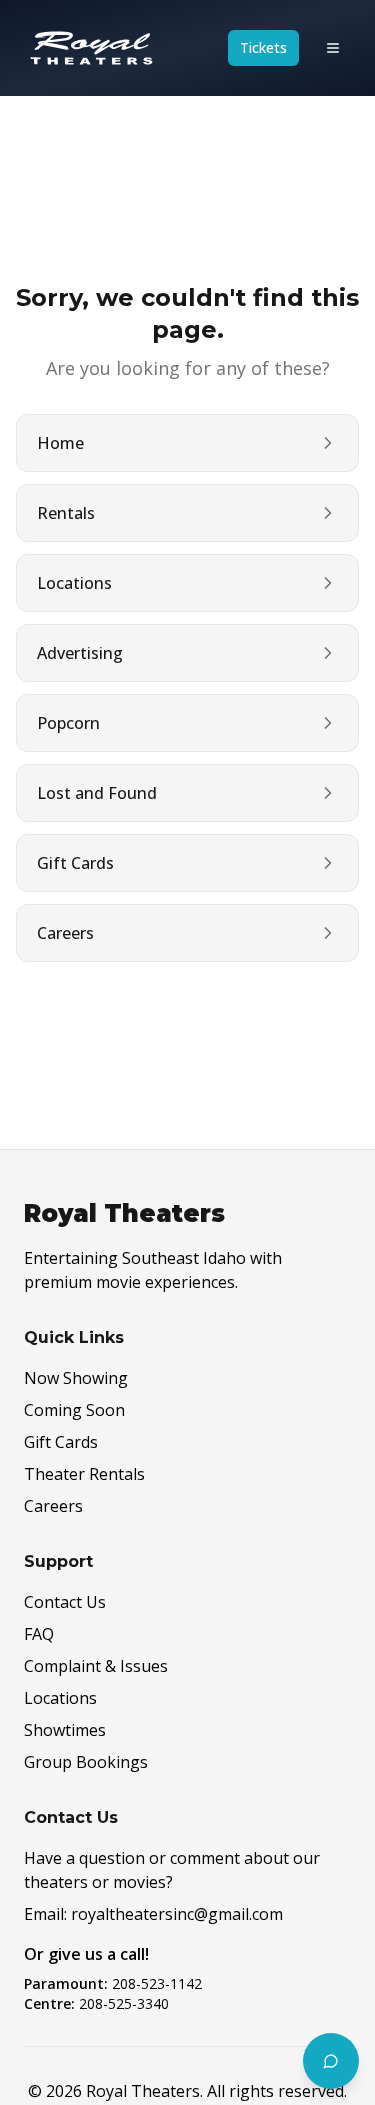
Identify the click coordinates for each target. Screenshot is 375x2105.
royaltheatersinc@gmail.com (177, 1914)
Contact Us (65, 1602)
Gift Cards (61, 1442)
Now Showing (76, 1378)
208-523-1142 (157, 1983)
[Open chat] (331, 2061)
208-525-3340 (124, 2003)
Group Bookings (86, 1762)
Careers (53, 1506)
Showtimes (65, 1730)
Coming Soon (74, 1410)
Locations (60, 1698)
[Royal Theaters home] (91, 48)
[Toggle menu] (333, 48)
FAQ (39, 1634)
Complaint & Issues (96, 1666)
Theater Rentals (84, 1474)
